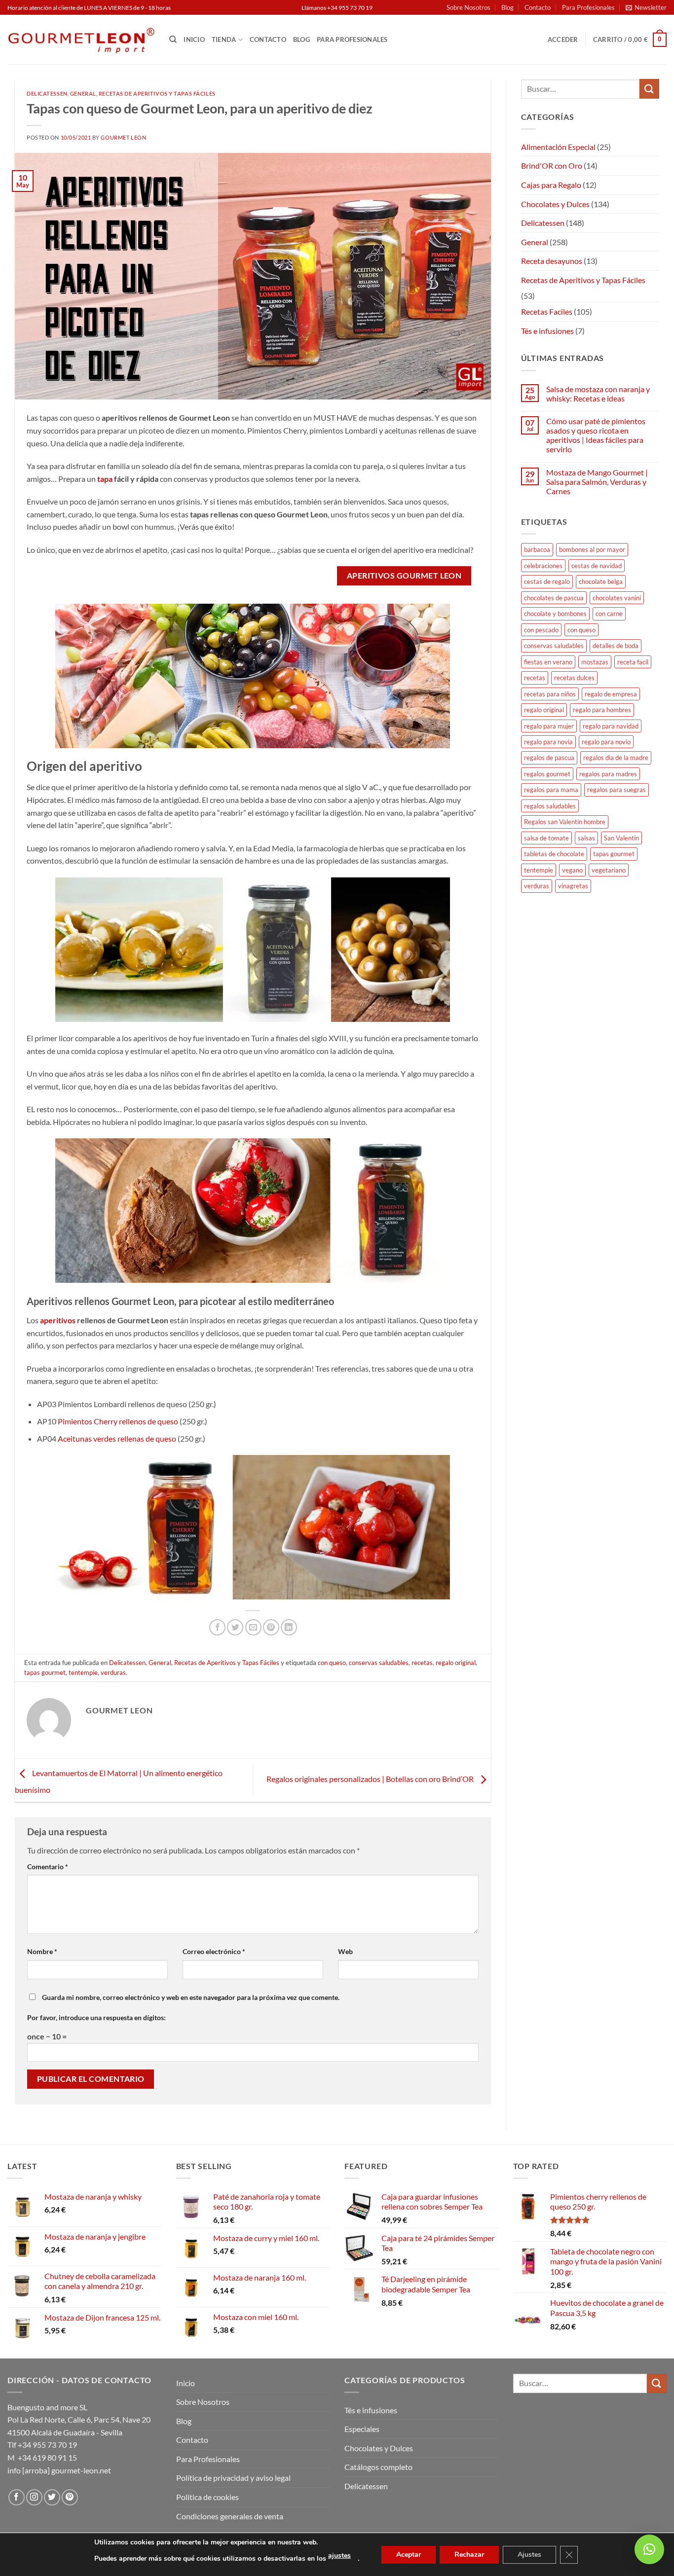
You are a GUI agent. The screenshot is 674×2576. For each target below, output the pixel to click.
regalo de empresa (611, 694)
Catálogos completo (378, 2467)
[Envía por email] (253, 1627)
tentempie (83, 1672)
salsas (586, 838)
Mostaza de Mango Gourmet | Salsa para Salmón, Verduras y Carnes (597, 482)
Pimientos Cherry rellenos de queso (118, 1421)
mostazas (595, 662)
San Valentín (621, 838)
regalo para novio (606, 742)
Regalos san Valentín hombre (565, 822)
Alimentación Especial (558, 147)
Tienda (224, 39)
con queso (332, 1663)
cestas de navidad (597, 566)
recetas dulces (574, 678)
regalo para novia (548, 742)
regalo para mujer (549, 726)
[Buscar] (173, 39)
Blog (507, 7)
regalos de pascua (549, 758)
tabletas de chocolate (554, 854)
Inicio (194, 39)
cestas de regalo (547, 581)
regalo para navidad (611, 726)
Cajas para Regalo (551, 185)
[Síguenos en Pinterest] (70, 2497)
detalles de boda (616, 646)
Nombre (42, 1951)
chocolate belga (601, 581)
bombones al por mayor (592, 549)
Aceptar (409, 2555)
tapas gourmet (45, 1672)
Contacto (538, 7)
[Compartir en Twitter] (235, 1627)
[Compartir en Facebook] (217, 1627)
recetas (422, 1663)
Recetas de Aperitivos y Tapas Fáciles (157, 93)
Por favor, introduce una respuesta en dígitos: (96, 2017)
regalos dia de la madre (616, 758)
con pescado (541, 630)
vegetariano (609, 870)
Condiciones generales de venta (230, 2516)
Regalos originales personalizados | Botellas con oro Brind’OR (371, 1779)
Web (345, 1951)
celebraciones (543, 566)
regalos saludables (550, 806)
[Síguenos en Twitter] (52, 2497)
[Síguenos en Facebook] (17, 2497)
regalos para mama (551, 790)
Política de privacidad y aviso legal (233, 2478)
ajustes (339, 2556)
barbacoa (537, 549)
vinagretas (573, 886)
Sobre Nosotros (468, 7)
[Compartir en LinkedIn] (289, 1627)
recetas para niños (550, 694)
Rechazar (469, 2555)
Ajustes (529, 2555)
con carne (609, 614)
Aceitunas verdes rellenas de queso (117, 1438)
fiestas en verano (548, 662)
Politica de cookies (207, 2497)
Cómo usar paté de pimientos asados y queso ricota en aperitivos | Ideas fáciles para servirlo (596, 435)
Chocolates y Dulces (555, 204)
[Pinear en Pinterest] (271, 1627)
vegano (572, 870)
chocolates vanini (617, 598)
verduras (113, 1672)
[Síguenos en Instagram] (34, 2497)
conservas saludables (379, 1663)
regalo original (456, 1663)
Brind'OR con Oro (552, 165)
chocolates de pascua (554, 598)
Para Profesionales (588, 7)
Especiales (362, 2429)
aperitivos (58, 1320)
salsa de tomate (546, 838)
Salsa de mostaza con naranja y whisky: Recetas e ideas (598, 394)
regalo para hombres (602, 710)
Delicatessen (47, 93)
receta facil (633, 662)
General (83, 93)
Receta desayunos (552, 261)
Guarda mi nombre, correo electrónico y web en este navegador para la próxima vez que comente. (191, 1997)
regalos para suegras (617, 790)
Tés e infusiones (547, 331)
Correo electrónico (214, 1951)
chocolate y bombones (555, 614)
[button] (646, 7)
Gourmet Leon (123, 137)
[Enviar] (649, 89)
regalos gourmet (547, 774)
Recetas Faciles (547, 311)
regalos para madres (608, 774)
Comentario (48, 1867)
